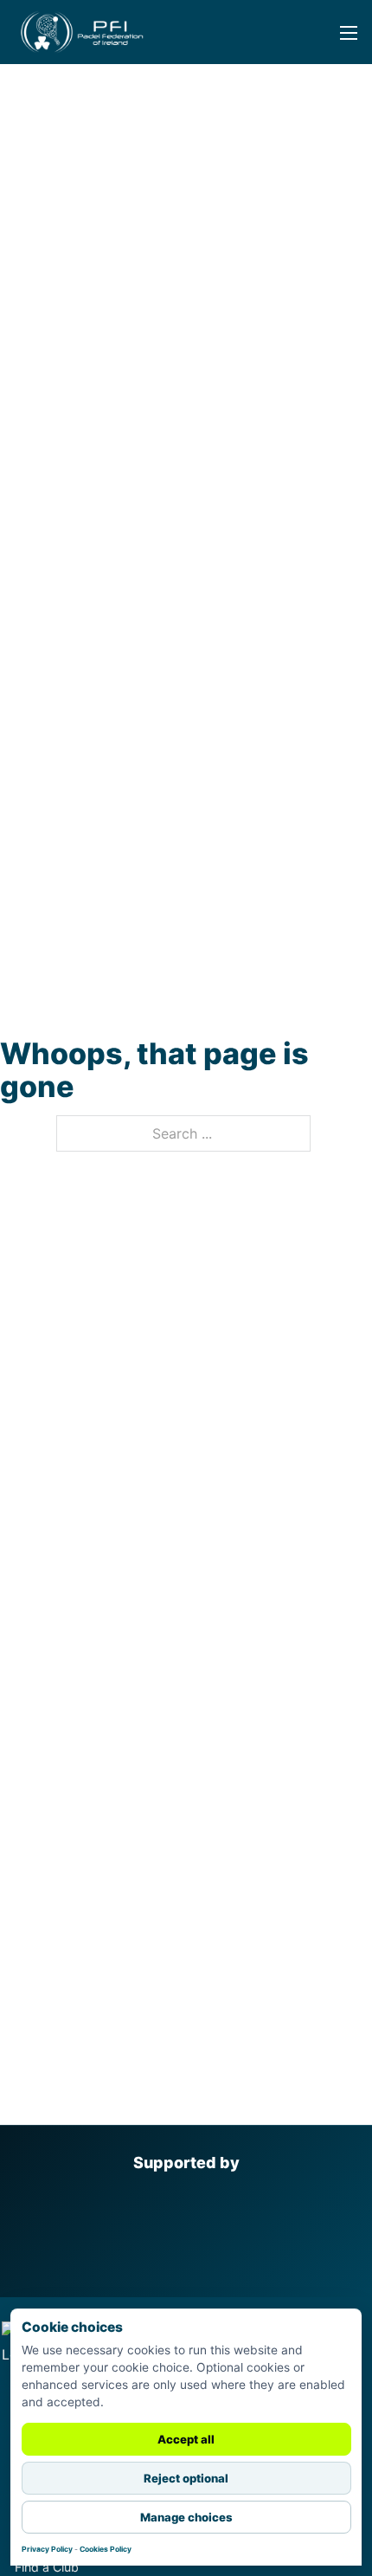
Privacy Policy (47, 2549)
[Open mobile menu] (338, 45)
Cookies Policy (106, 2549)
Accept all (186, 2439)
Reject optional (186, 2478)
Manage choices (186, 2517)
